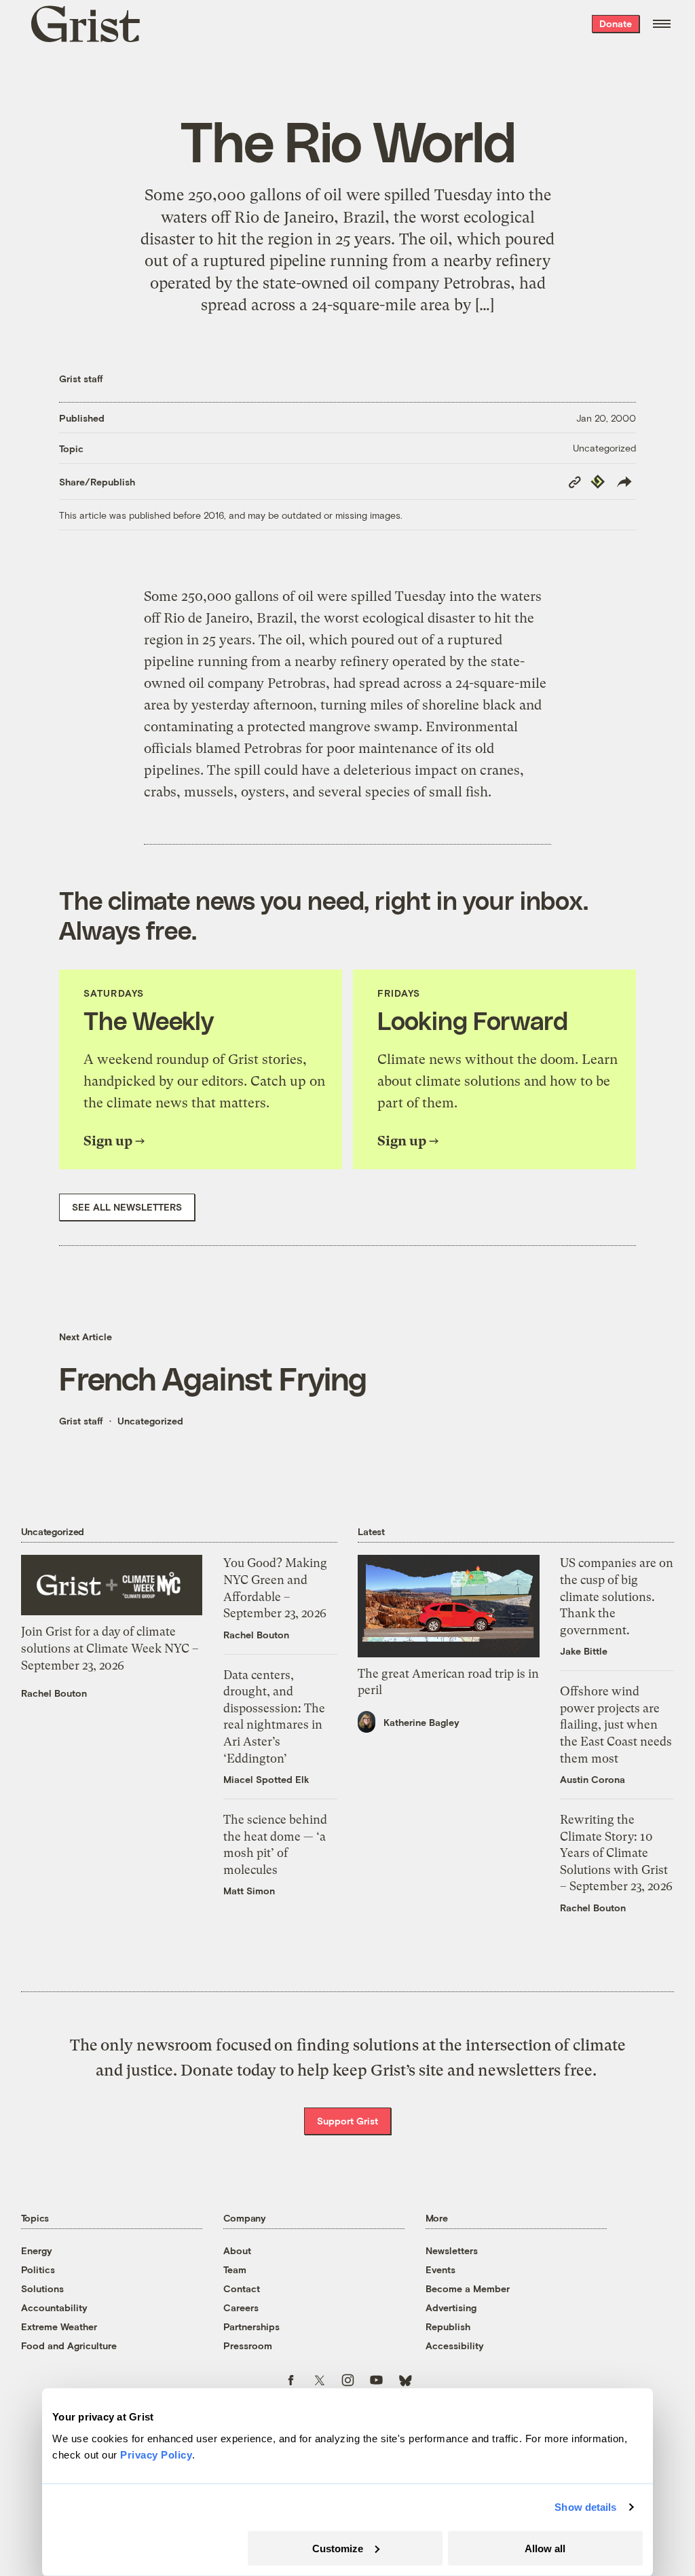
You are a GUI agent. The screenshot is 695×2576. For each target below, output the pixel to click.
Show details (585, 2507)
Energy (37, 2250)
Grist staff (81, 379)
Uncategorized (604, 448)
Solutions (42, 2288)
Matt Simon (249, 1891)
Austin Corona (593, 1779)
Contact (242, 2288)
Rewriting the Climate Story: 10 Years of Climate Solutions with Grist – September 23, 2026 (616, 1853)
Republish (448, 2326)
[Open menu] (662, 24)
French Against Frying (213, 1378)
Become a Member (468, 2288)
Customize (338, 2548)
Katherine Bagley (421, 1722)
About (237, 2250)
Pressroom (248, 2345)
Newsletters (452, 2250)
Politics (38, 2269)
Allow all (545, 2548)
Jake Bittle (584, 1651)
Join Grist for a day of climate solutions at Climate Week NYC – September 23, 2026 (110, 1648)
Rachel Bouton (54, 1693)
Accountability (54, 2307)
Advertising (451, 2307)
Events (440, 2269)
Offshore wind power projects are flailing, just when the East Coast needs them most (616, 1725)
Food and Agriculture (69, 2345)
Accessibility (455, 2345)
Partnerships (251, 2326)
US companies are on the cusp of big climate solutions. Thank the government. (617, 1596)
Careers (241, 2307)
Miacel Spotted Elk (266, 1779)
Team (235, 2269)
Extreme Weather (59, 2326)
